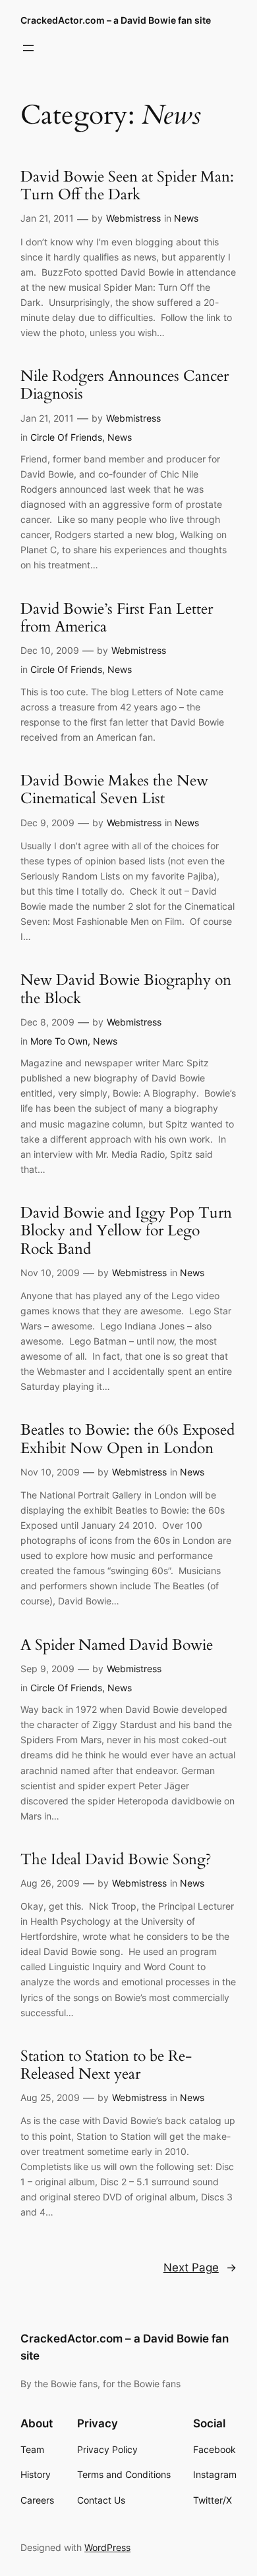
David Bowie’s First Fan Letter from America (117, 618)
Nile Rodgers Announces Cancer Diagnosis (125, 385)
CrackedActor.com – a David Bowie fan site (116, 20)
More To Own (59, 1041)
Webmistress (133, 218)
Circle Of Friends (66, 437)
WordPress (107, 2547)
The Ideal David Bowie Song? (116, 1859)
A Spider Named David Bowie (117, 1645)
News (186, 218)
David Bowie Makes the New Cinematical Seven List (114, 790)
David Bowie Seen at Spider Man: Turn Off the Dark (127, 186)
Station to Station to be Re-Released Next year (106, 2065)
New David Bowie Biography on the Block (126, 989)
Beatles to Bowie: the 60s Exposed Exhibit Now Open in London (128, 1439)
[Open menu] (28, 48)
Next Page (200, 2267)
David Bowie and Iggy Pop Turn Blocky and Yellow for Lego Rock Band (126, 1231)
